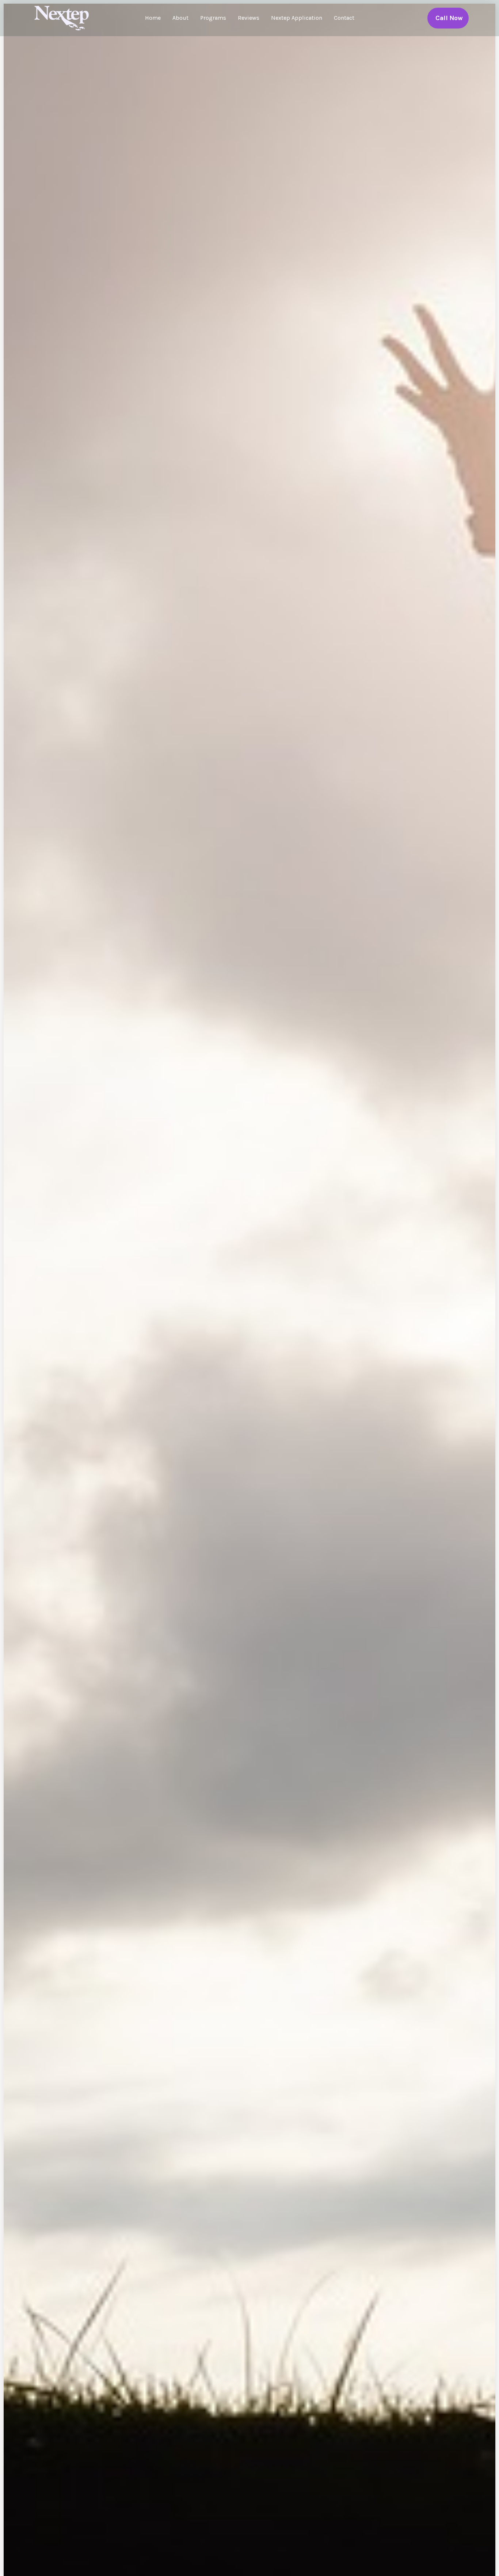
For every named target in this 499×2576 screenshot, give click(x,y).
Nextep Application (297, 18)
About (180, 18)
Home (153, 18)
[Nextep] (63, 17)
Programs (213, 18)
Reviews (249, 18)
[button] (448, 18)
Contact (344, 18)
